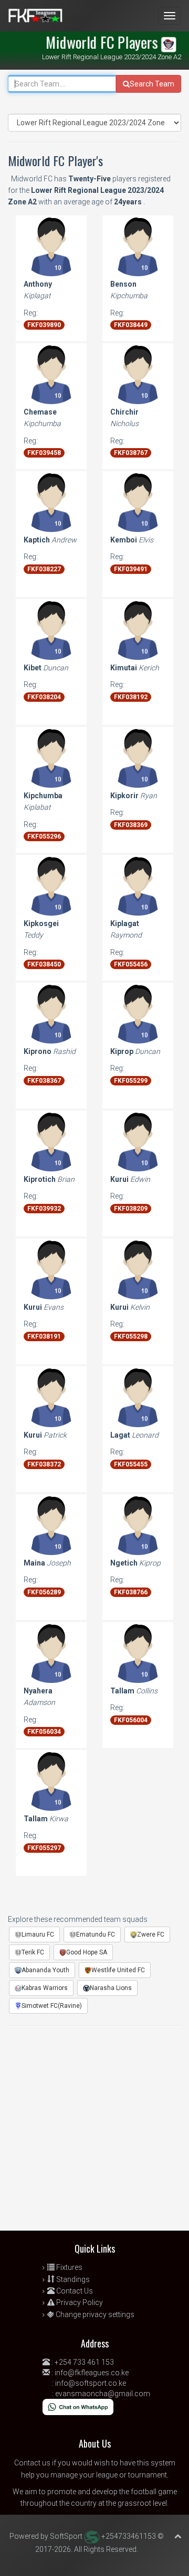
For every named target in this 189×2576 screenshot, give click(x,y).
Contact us (32, 2463)
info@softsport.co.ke (91, 2383)
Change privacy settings (94, 2314)
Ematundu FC (96, 1934)
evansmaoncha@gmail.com (103, 2394)
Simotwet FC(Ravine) (52, 2006)
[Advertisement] (94, 2131)
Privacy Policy (79, 2302)
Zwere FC (151, 1934)
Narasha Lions (111, 1988)
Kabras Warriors (45, 1988)
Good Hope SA (87, 1952)
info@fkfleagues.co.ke (92, 2373)
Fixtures (69, 2267)
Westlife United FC (118, 1970)
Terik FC (33, 1952)
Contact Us (74, 2291)
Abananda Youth (45, 1970)
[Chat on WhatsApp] (78, 2406)
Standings (72, 2279)
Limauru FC (38, 1934)
